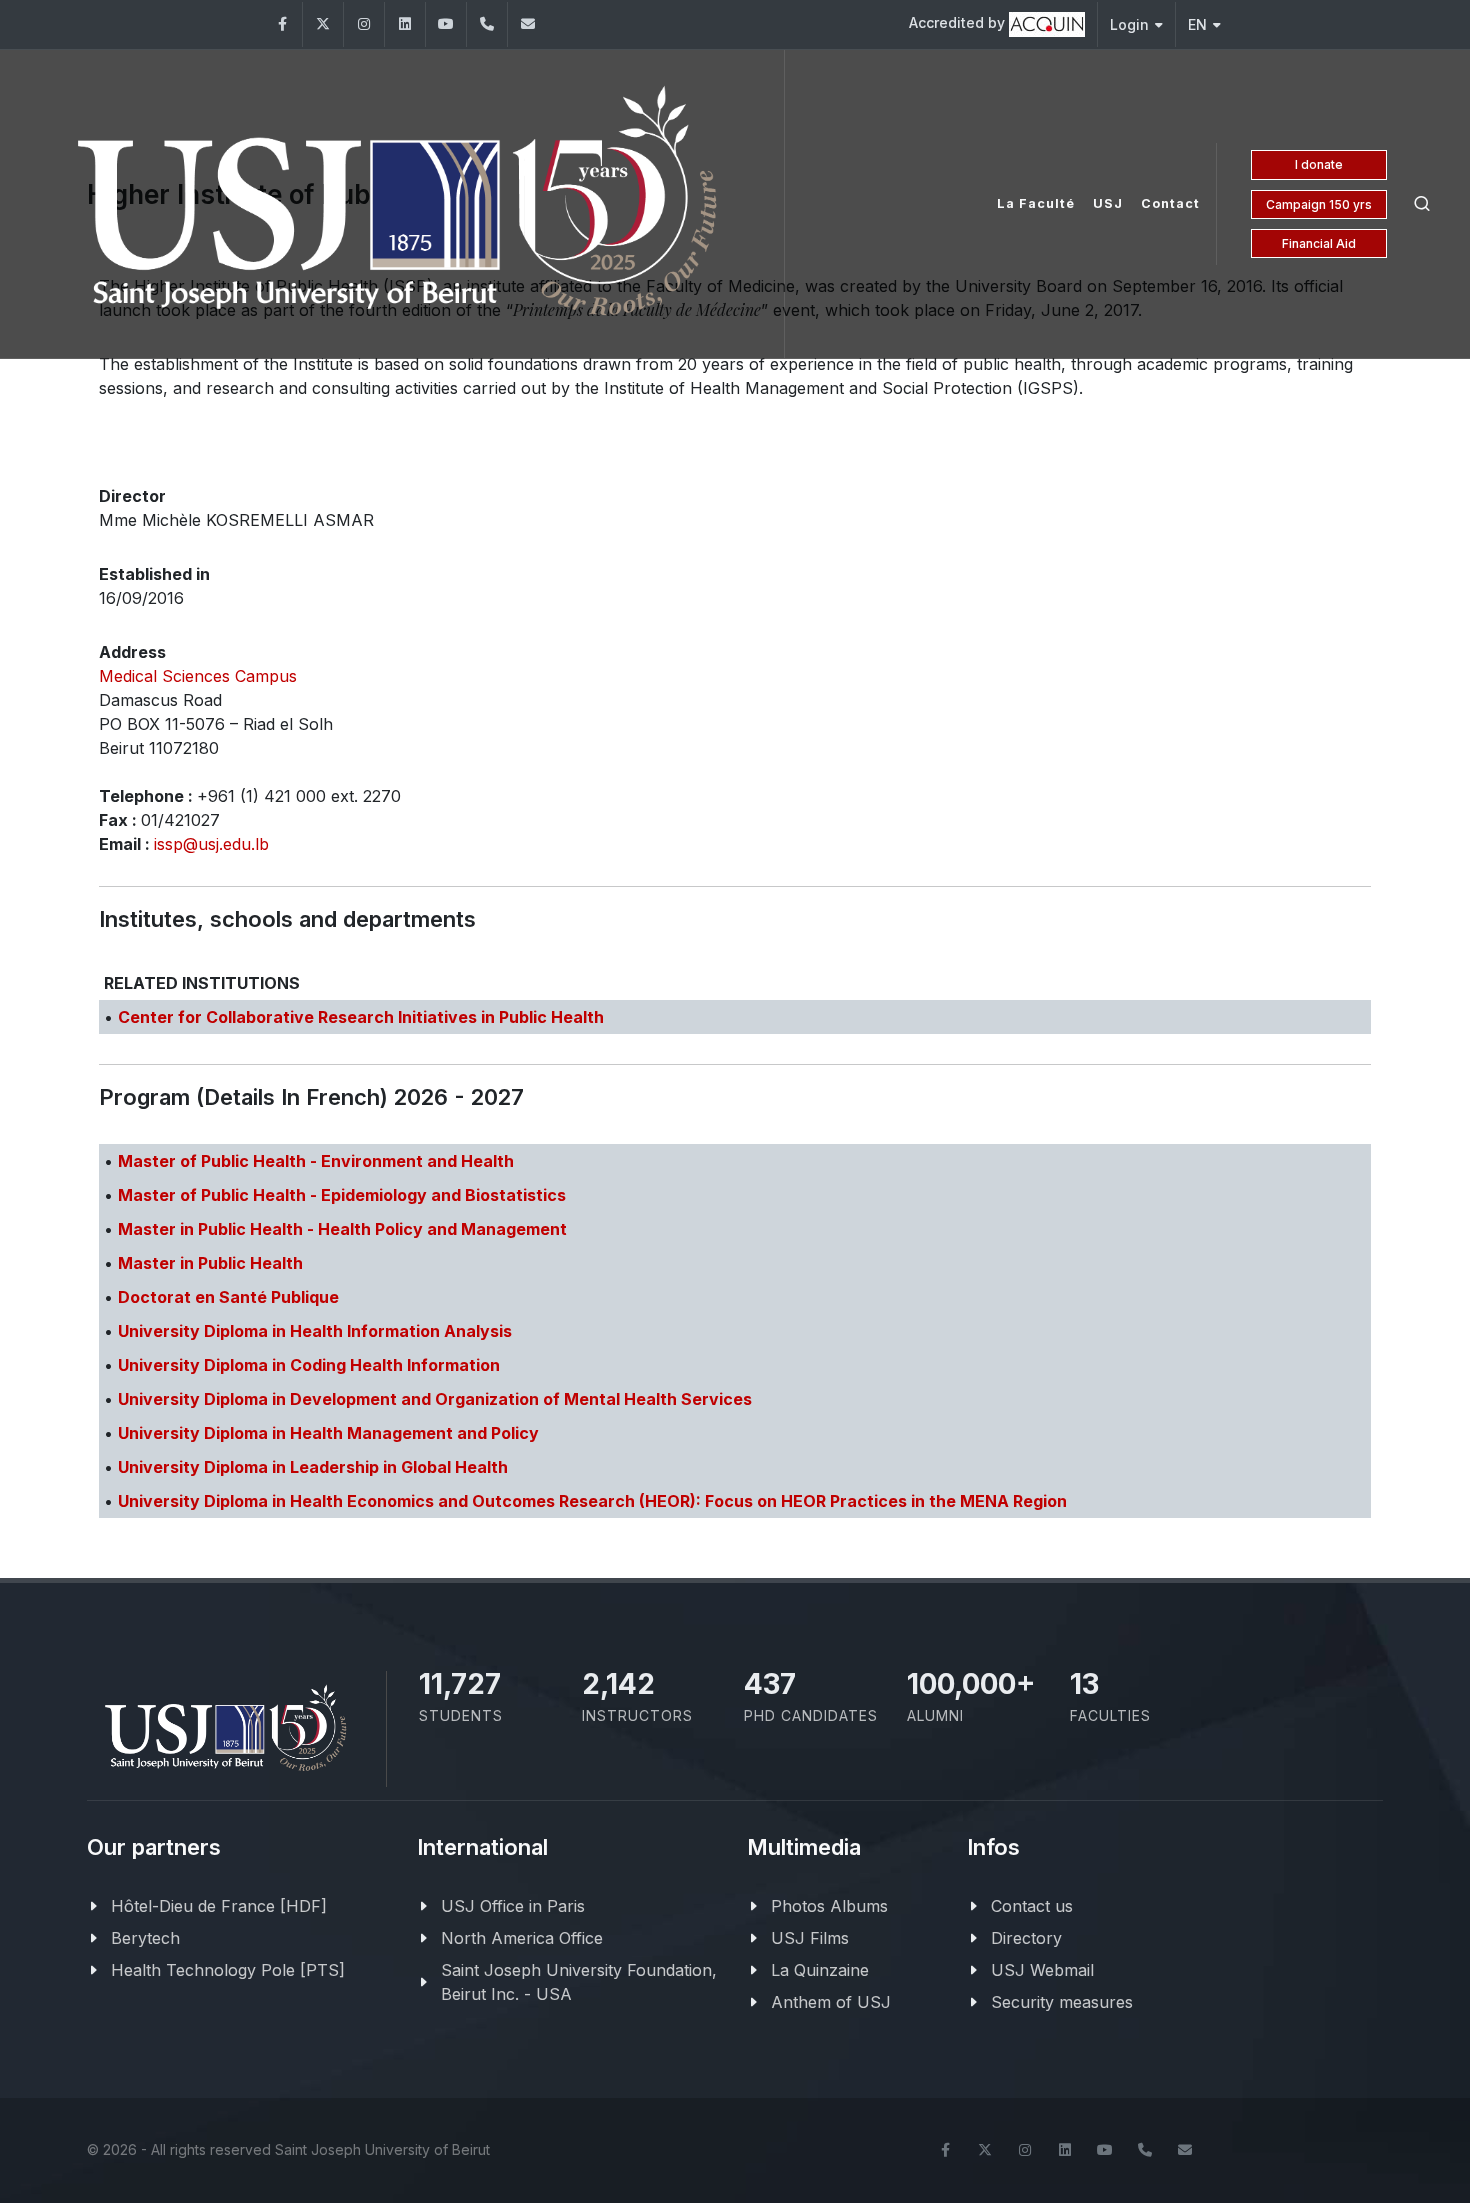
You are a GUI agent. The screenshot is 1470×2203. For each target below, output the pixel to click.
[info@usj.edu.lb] (1185, 2150)
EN (1197, 24)
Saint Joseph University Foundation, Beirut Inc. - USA (579, 1982)
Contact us (1032, 1906)
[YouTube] (446, 24)
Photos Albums (829, 1906)
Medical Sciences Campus (198, 676)
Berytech (145, 1938)
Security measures (1062, 2002)
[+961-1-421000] (1145, 2150)
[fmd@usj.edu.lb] (528, 24)
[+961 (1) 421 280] (487, 24)
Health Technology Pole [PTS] (228, 1970)
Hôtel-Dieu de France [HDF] (219, 1906)
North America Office (522, 1938)
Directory (1026, 1938)
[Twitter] (323, 24)
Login (1129, 24)
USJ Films (810, 1938)
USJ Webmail (1042, 1970)
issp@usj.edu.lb (211, 844)
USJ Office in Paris (513, 1906)
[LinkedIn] (405, 24)
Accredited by (959, 22)
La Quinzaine (820, 1970)
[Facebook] (282, 24)
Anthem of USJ (831, 2002)
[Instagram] (364, 24)
